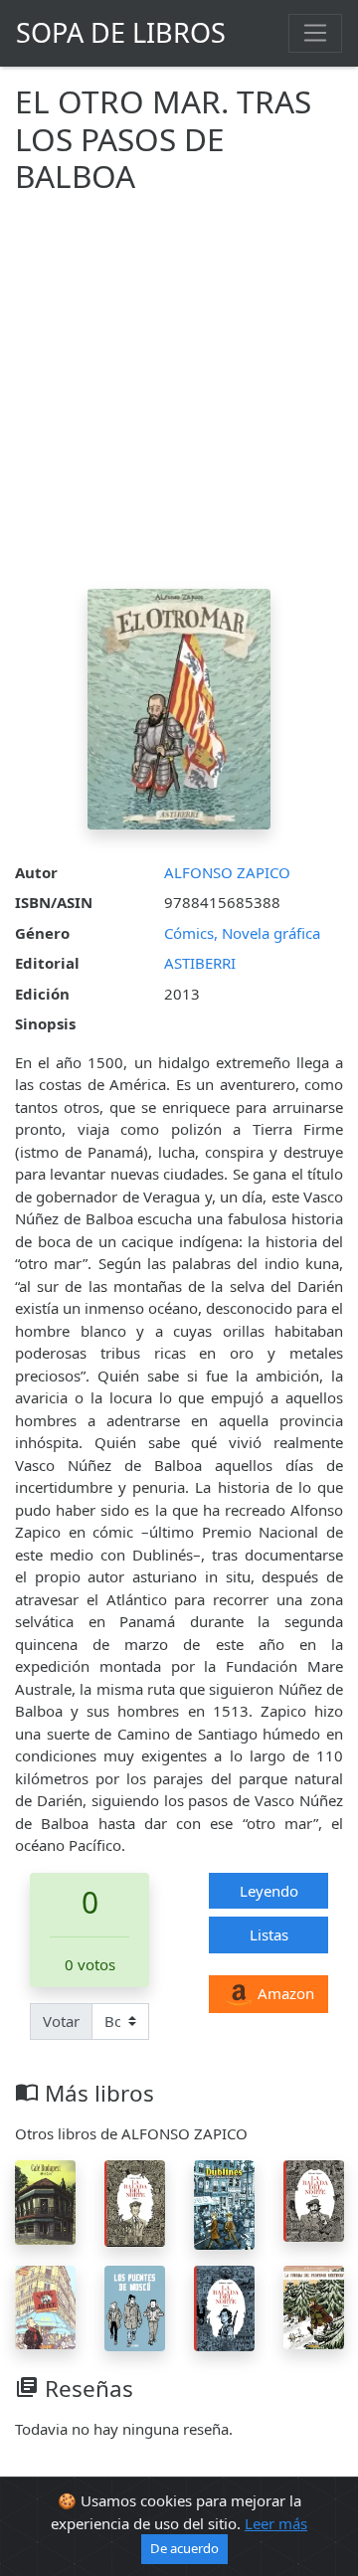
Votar (61, 2021)
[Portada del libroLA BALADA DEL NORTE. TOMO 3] (135, 2202)
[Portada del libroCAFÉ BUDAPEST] (45, 2201)
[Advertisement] (179, 400)
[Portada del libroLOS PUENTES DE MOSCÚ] (135, 2306)
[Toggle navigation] (315, 33)
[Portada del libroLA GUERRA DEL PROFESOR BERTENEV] (314, 2305)
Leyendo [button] (269, 1891)
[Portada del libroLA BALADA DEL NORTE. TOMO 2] (224, 2306)
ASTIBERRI (200, 963)
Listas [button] (269, 1934)
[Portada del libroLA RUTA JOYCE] (45, 2305)
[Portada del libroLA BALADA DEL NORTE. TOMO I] (314, 2199)
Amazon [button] (284, 1993)
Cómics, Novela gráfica (242, 933)
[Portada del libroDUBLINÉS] (224, 2203)
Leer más (276, 2523)
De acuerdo (184, 2548)
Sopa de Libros (121, 32)
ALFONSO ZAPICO (227, 872)
